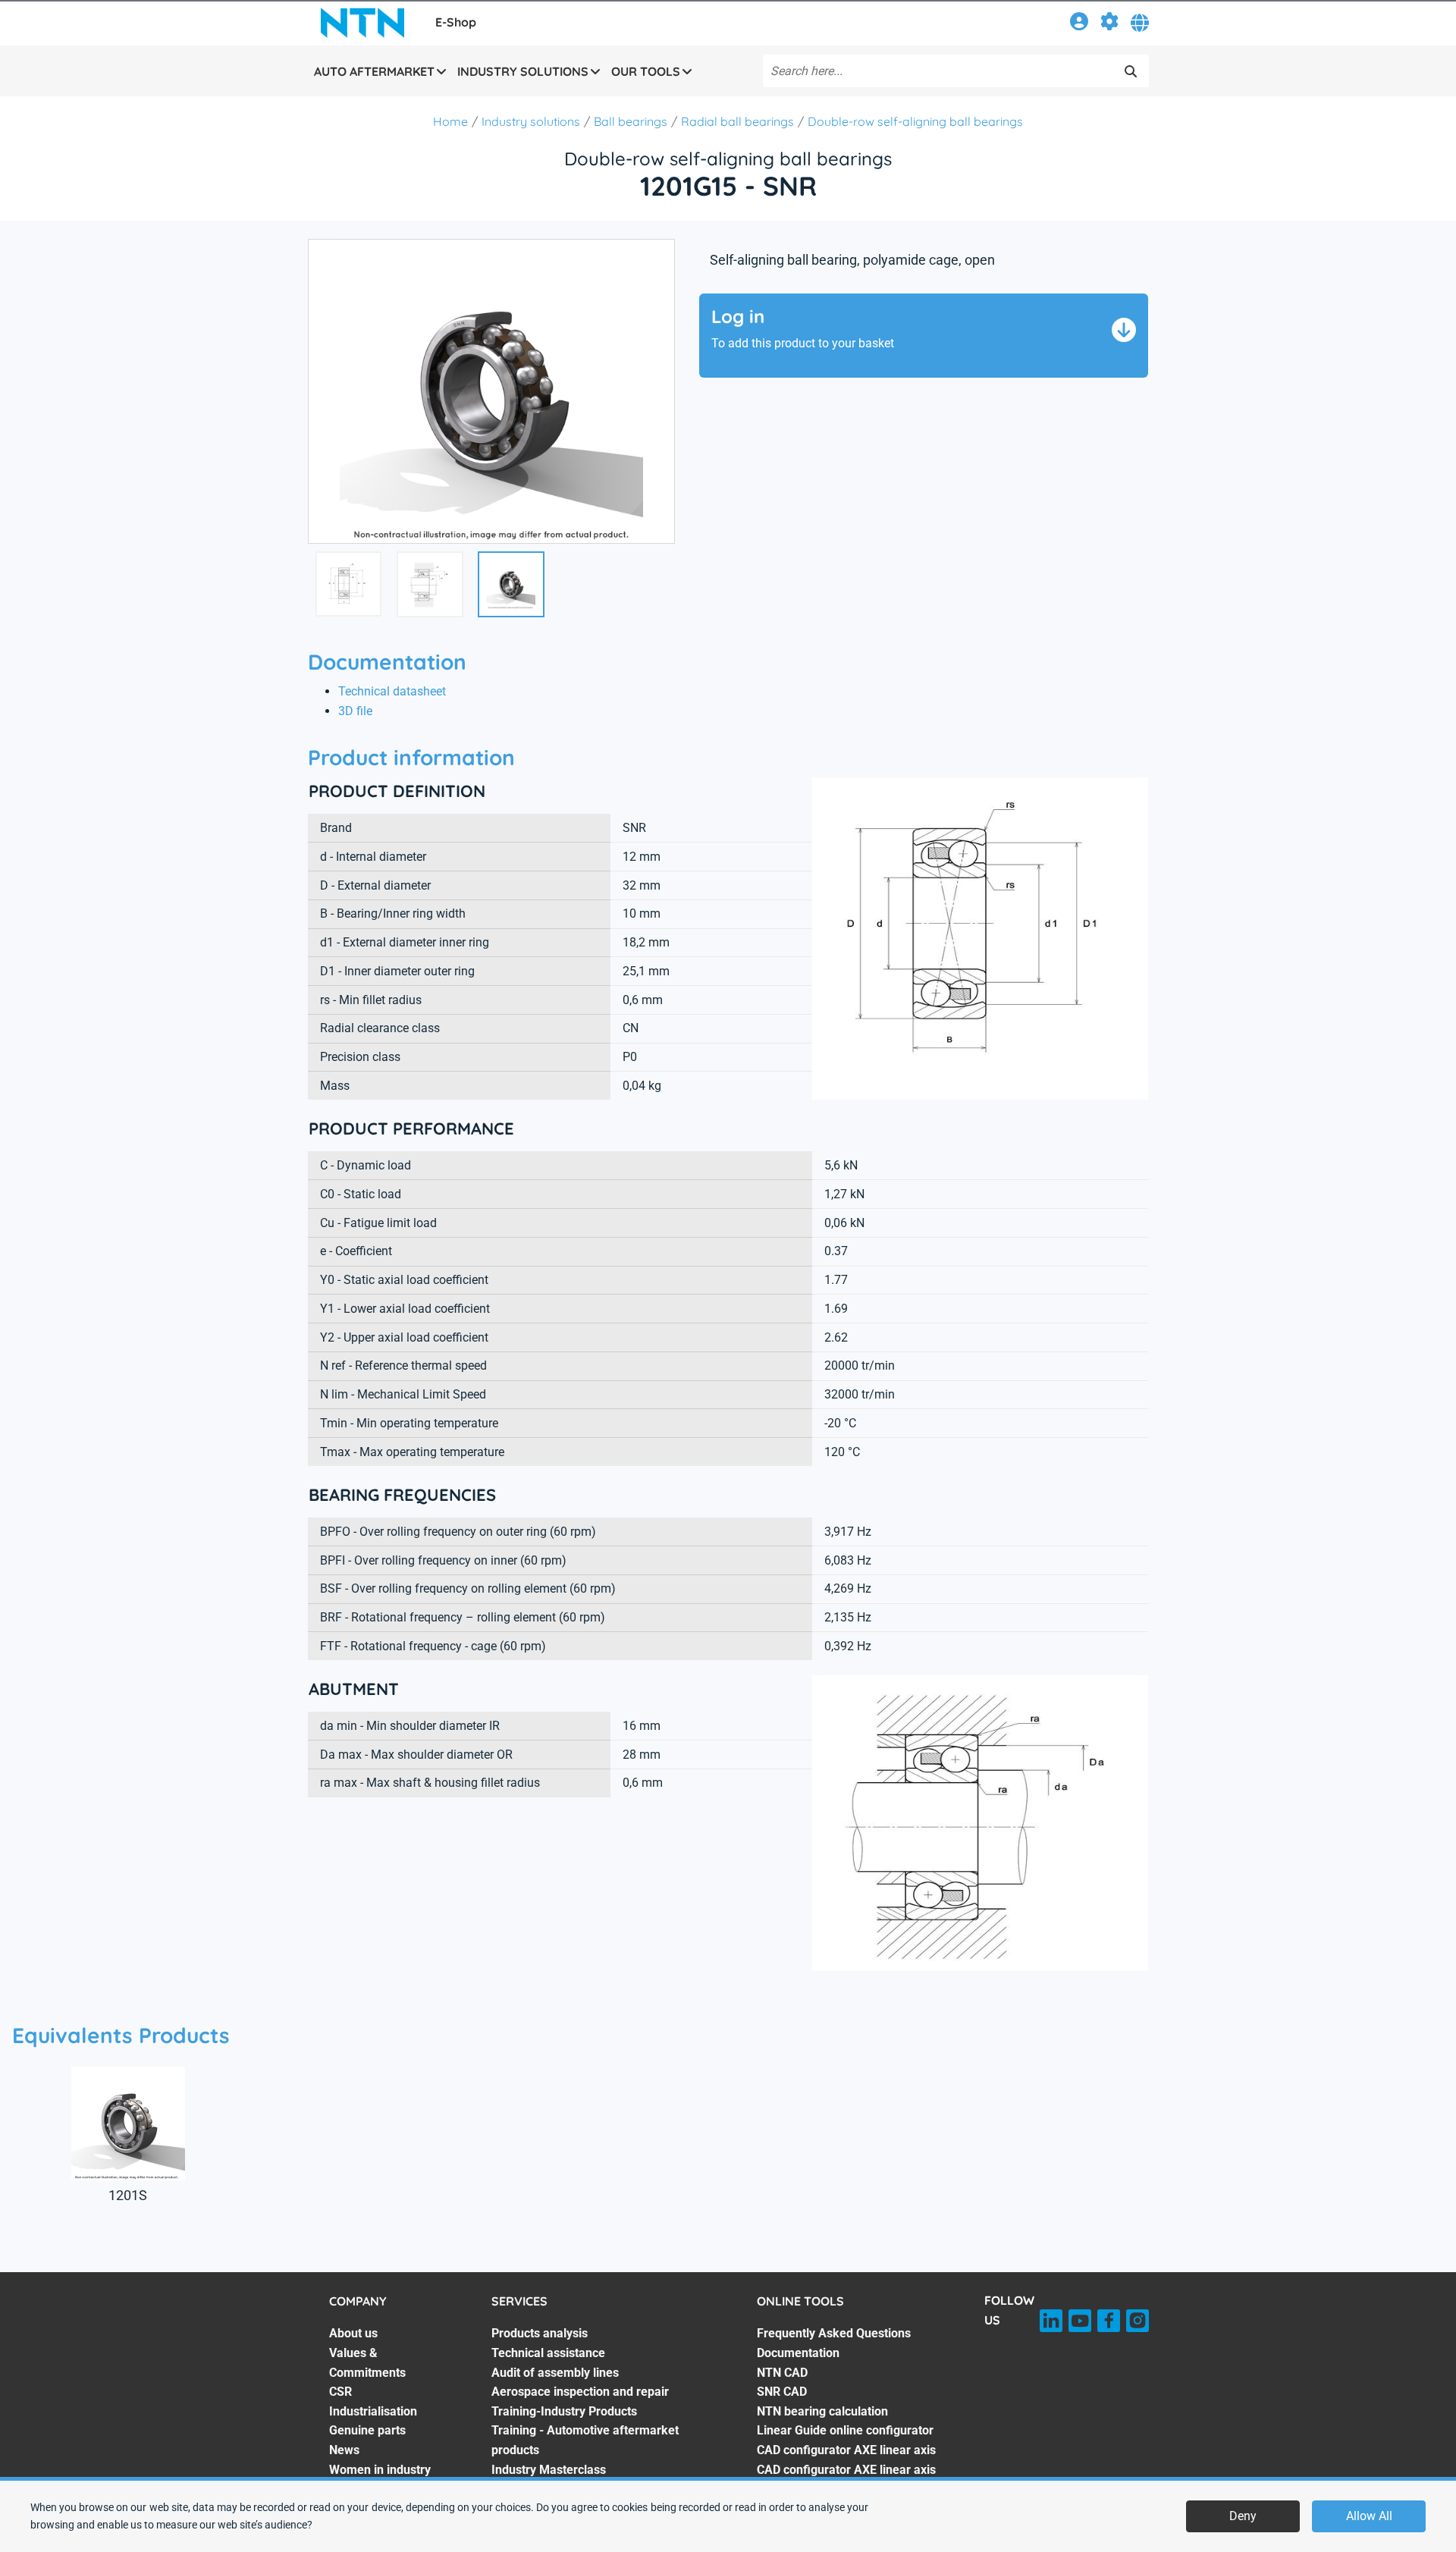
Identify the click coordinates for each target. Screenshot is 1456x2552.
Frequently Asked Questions (834, 2333)
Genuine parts (367, 2430)
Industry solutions (531, 121)
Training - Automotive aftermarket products (585, 2440)
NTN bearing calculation (822, 2411)
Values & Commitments (367, 2363)
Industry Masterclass (549, 2470)
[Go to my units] (1109, 24)
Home (450, 121)
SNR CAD (782, 2392)
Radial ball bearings (737, 121)
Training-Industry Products (564, 2411)
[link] (1079, 24)
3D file (355, 711)
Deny (1243, 2516)
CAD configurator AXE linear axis (846, 2450)
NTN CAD (782, 2373)
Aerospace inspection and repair (580, 2392)
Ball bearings (631, 121)
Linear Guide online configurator (845, 2430)
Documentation (798, 2353)
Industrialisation (373, 2411)
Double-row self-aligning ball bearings (915, 121)
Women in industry (380, 2470)
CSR (340, 2392)
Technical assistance (548, 2353)
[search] (1131, 71)
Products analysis (540, 2333)
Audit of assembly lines (555, 2373)
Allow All (1369, 2516)
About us (353, 2333)
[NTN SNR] (362, 23)
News (344, 2450)
